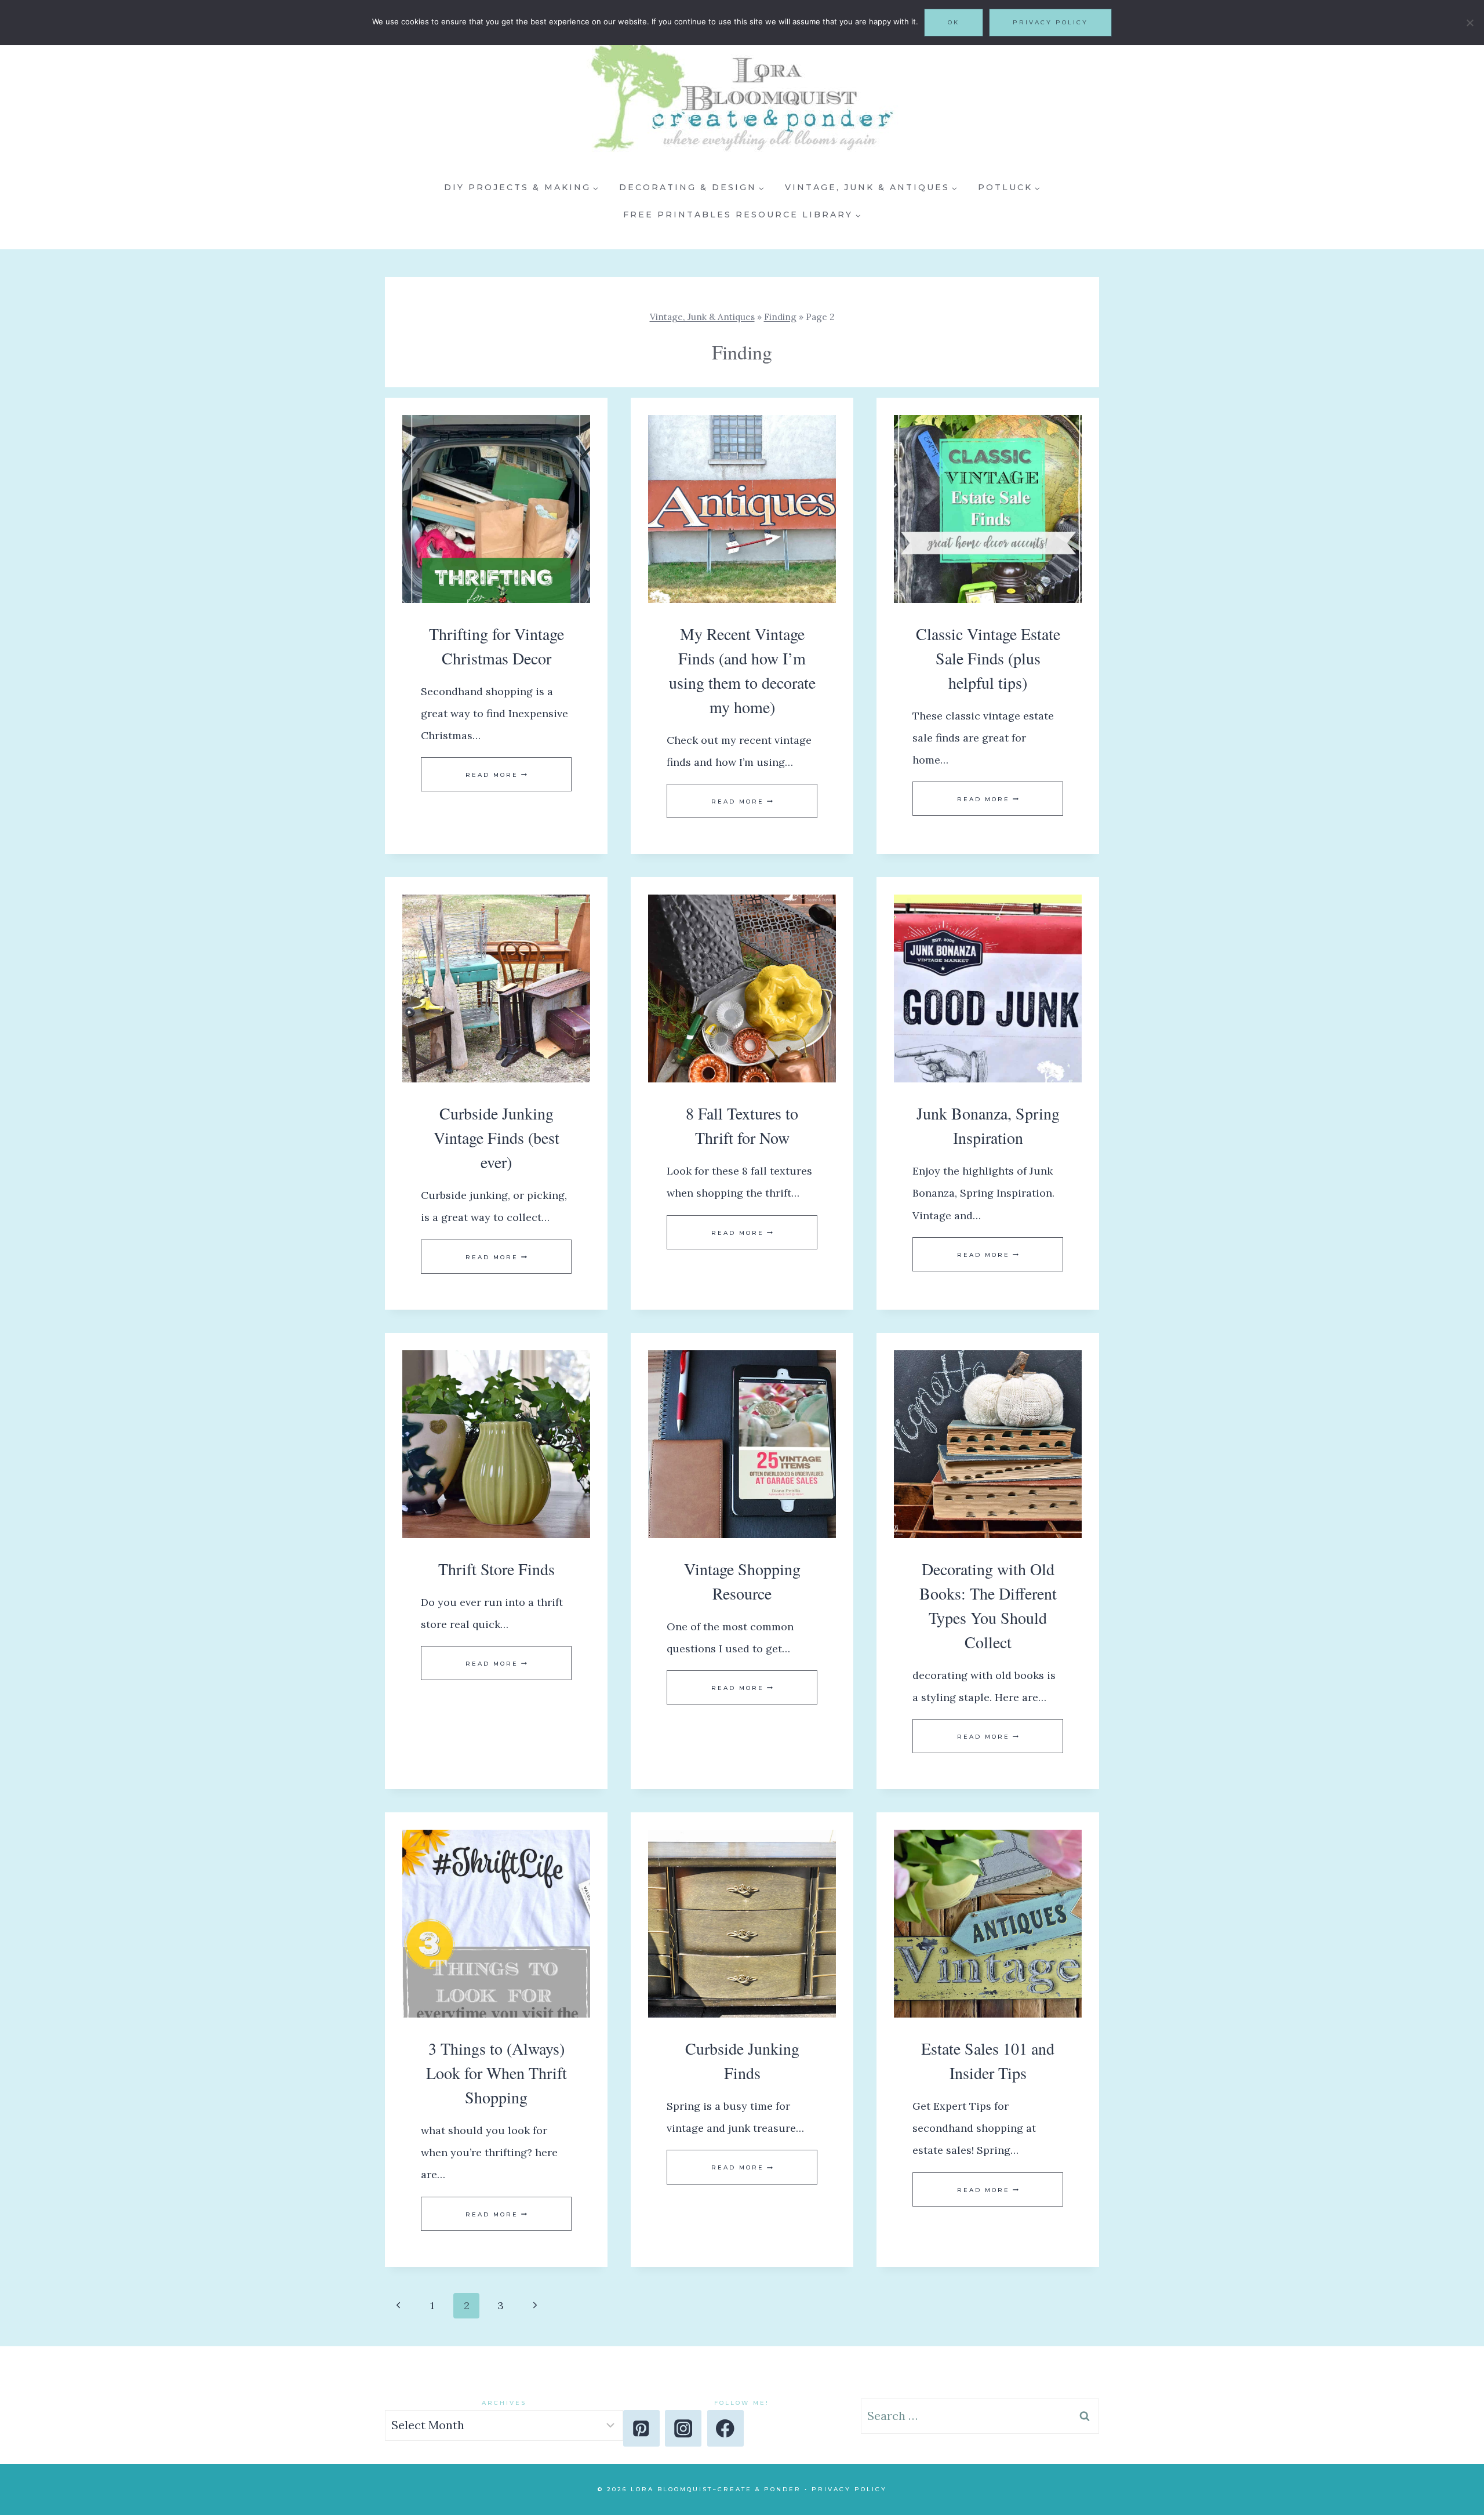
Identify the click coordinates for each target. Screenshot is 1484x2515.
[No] (1470, 23)
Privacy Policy (849, 2489)
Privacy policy (1050, 22)
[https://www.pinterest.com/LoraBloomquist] (641, 2428)
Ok (954, 22)
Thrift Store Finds (497, 1569)
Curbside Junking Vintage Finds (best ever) (497, 1137)
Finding (780, 317)
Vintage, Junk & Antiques (702, 317)
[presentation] (496, 509)
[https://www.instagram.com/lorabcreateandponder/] (683, 2428)
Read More (496, 775)
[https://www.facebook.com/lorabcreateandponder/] (725, 2428)
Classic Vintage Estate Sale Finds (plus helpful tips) (988, 658)
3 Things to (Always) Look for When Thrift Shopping (497, 2073)
